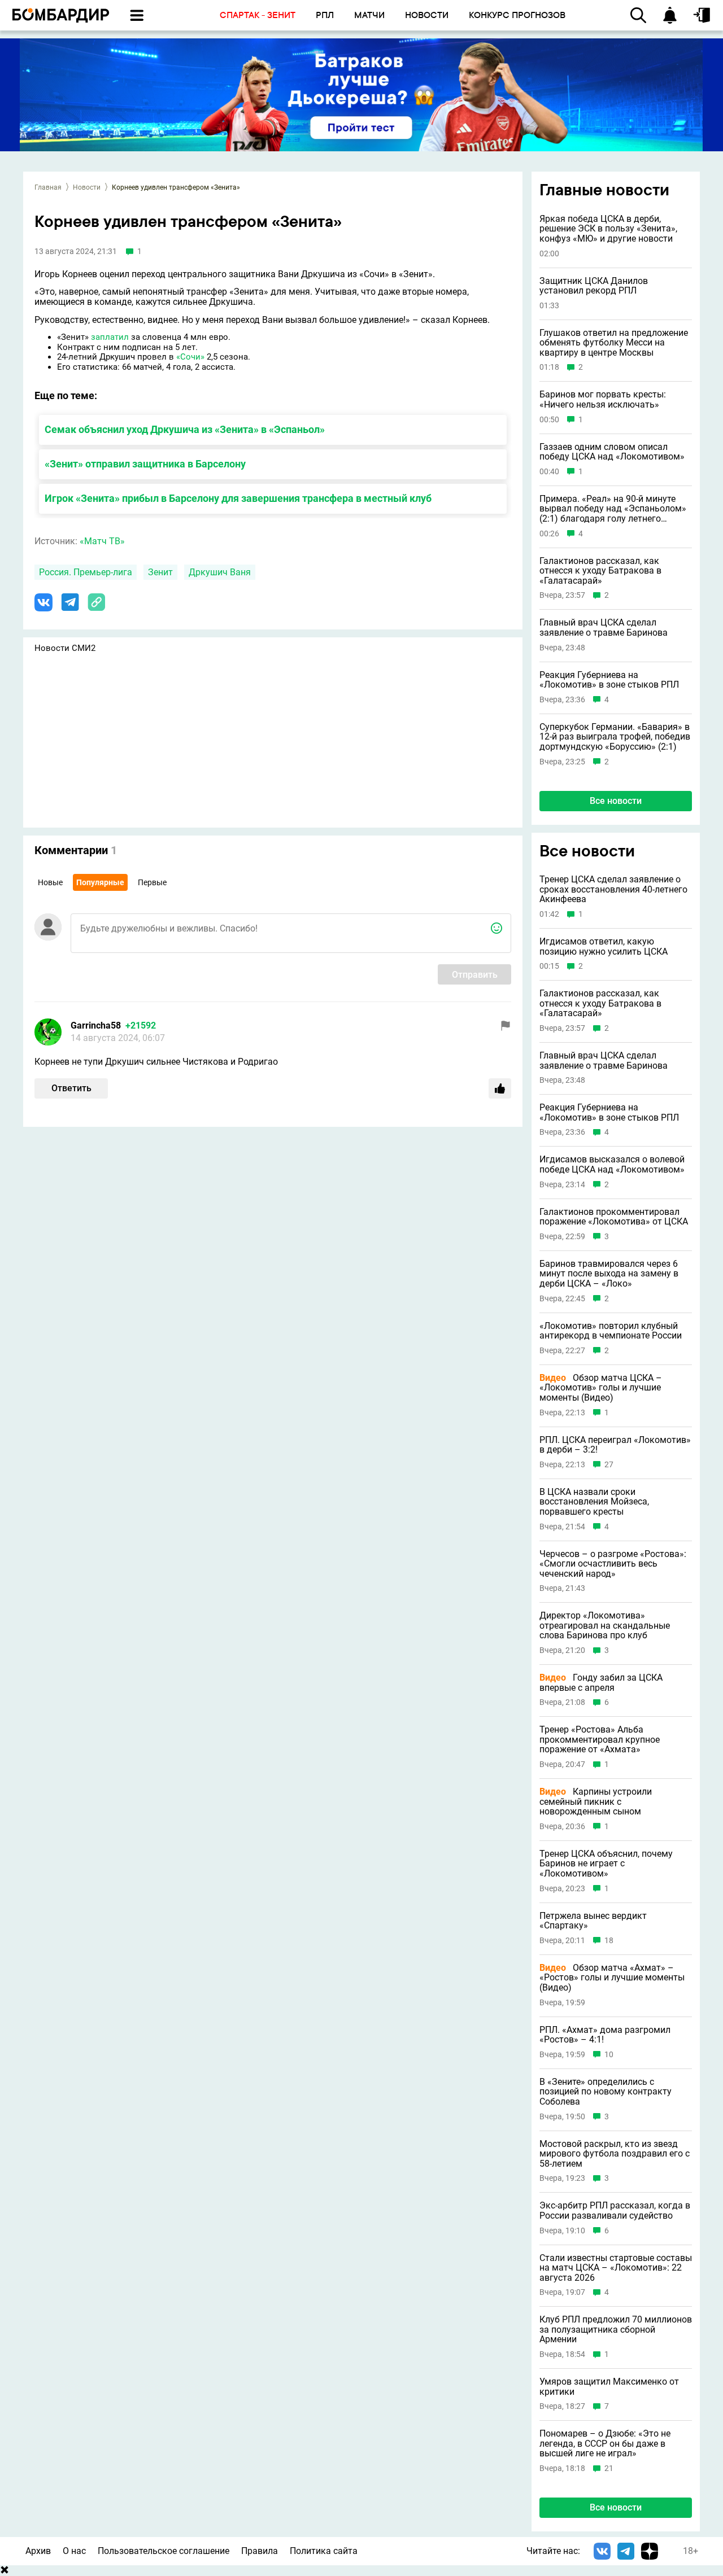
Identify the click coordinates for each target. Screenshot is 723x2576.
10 (609, 2055)
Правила (260, 2551)
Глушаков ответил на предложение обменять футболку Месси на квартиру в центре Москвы (614, 343)
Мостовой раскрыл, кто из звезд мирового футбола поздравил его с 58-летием (615, 2154)
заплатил (110, 337)
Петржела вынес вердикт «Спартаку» (593, 1921)
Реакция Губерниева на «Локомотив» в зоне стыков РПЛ (609, 680)
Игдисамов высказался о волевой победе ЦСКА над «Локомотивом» (612, 1164)
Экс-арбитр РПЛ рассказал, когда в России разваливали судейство (615, 2210)
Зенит (160, 572)
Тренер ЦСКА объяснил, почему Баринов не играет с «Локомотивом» (606, 1864)
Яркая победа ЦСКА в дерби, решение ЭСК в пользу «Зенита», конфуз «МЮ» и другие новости (608, 229)
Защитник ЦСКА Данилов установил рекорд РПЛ (594, 286)
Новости (87, 187)
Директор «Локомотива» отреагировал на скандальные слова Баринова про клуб (605, 1626)
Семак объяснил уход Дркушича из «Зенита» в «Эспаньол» (185, 429)
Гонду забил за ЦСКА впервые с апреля (601, 1683)
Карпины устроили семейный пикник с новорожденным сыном (596, 1802)
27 (609, 1465)
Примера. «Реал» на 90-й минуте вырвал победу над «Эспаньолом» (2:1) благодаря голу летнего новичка (613, 509)
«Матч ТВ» (102, 541)
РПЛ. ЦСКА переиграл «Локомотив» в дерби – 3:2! (615, 1445)
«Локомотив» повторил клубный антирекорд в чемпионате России (611, 1331)
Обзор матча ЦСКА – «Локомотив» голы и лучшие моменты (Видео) (601, 1388)
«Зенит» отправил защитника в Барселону (145, 464)
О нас (74, 2551)
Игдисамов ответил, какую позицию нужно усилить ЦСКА (604, 946)
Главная (48, 187)
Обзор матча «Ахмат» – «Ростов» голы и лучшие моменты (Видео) (612, 1978)
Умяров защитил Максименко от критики (609, 2387)
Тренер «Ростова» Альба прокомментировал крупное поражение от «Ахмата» (600, 1740)
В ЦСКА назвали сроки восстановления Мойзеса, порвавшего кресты (594, 1502)
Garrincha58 (96, 1025)
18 (609, 1941)
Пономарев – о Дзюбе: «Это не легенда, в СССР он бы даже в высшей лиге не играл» (605, 2444)
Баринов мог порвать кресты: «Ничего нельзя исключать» (603, 399)
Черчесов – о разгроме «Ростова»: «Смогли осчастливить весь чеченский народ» (613, 1564)
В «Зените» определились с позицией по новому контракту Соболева (606, 2092)
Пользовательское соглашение (164, 2551)
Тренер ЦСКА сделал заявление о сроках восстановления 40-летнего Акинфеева (613, 889)
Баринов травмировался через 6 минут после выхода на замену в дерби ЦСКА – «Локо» (609, 1274)
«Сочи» (190, 357)
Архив (38, 2551)
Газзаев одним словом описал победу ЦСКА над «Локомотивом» (612, 452)
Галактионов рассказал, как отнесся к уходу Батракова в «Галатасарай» (600, 571)
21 (609, 2468)
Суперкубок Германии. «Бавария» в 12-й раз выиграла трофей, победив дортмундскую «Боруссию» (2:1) (615, 737)
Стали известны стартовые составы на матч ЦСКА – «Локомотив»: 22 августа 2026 (616, 2268)
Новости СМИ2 (65, 648)
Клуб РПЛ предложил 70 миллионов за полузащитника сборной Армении (616, 2330)
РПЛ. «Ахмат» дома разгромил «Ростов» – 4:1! (605, 2035)
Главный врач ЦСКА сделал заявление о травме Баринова (604, 627)
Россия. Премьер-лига (86, 572)
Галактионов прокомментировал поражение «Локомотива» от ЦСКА (614, 1217)
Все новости (616, 801)
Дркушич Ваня (220, 572)
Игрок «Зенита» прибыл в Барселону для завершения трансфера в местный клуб (238, 498)
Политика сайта (324, 2551)
